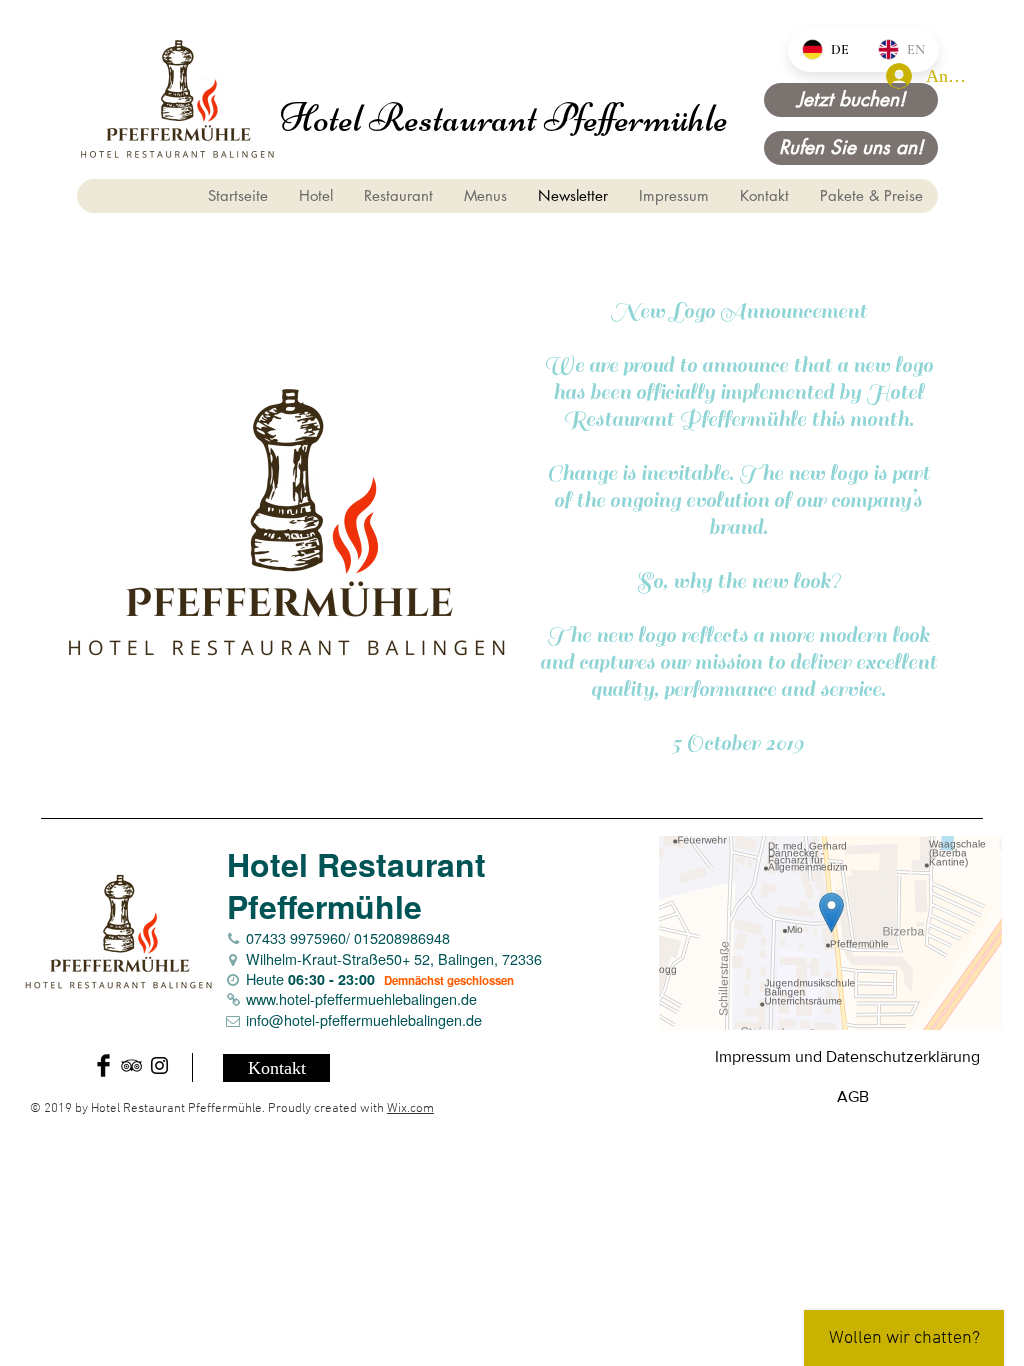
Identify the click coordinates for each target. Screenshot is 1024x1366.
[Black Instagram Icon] (159, 1065)
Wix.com (410, 1109)
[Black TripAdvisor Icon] (131, 1065)
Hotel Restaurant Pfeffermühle (504, 118)
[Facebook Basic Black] (103, 1065)
